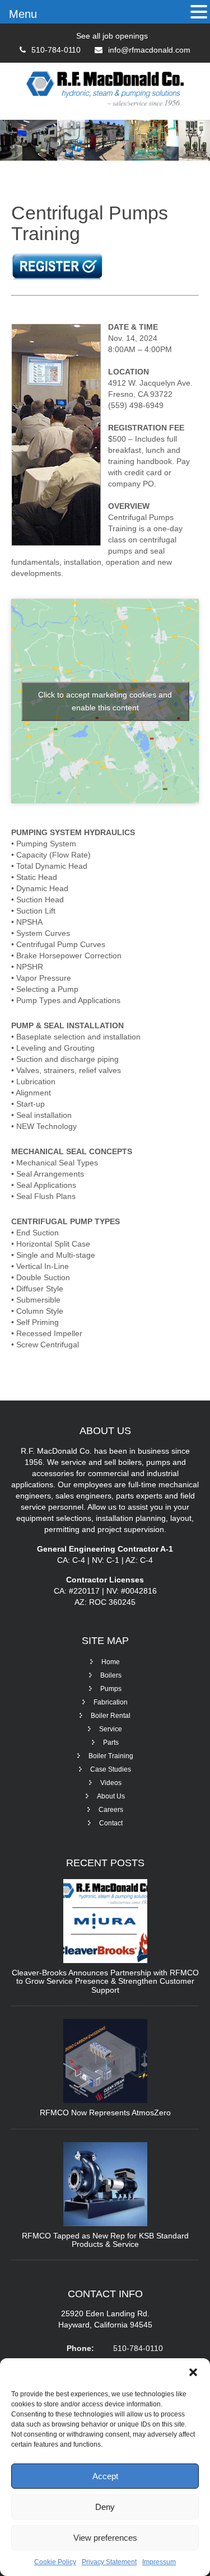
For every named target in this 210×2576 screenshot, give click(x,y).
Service (111, 1729)
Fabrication (111, 1702)
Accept (105, 2476)
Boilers (111, 1675)
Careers (111, 1810)
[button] (193, 2372)
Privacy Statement (109, 2562)
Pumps (111, 1689)
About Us (111, 1796)
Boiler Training (111, 1756)
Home (111, 1662)
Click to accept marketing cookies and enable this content (105, 701)
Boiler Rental (111, 1716)
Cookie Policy (55, 2562)
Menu (23, 14)
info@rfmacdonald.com (149, 50)
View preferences (105, 2538)
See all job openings (112, 36)
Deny (105, 2507)
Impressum (159, 2562)
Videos (111, 1783)
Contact (111, 1823)
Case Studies (111, 1769)
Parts (111, 1743)
